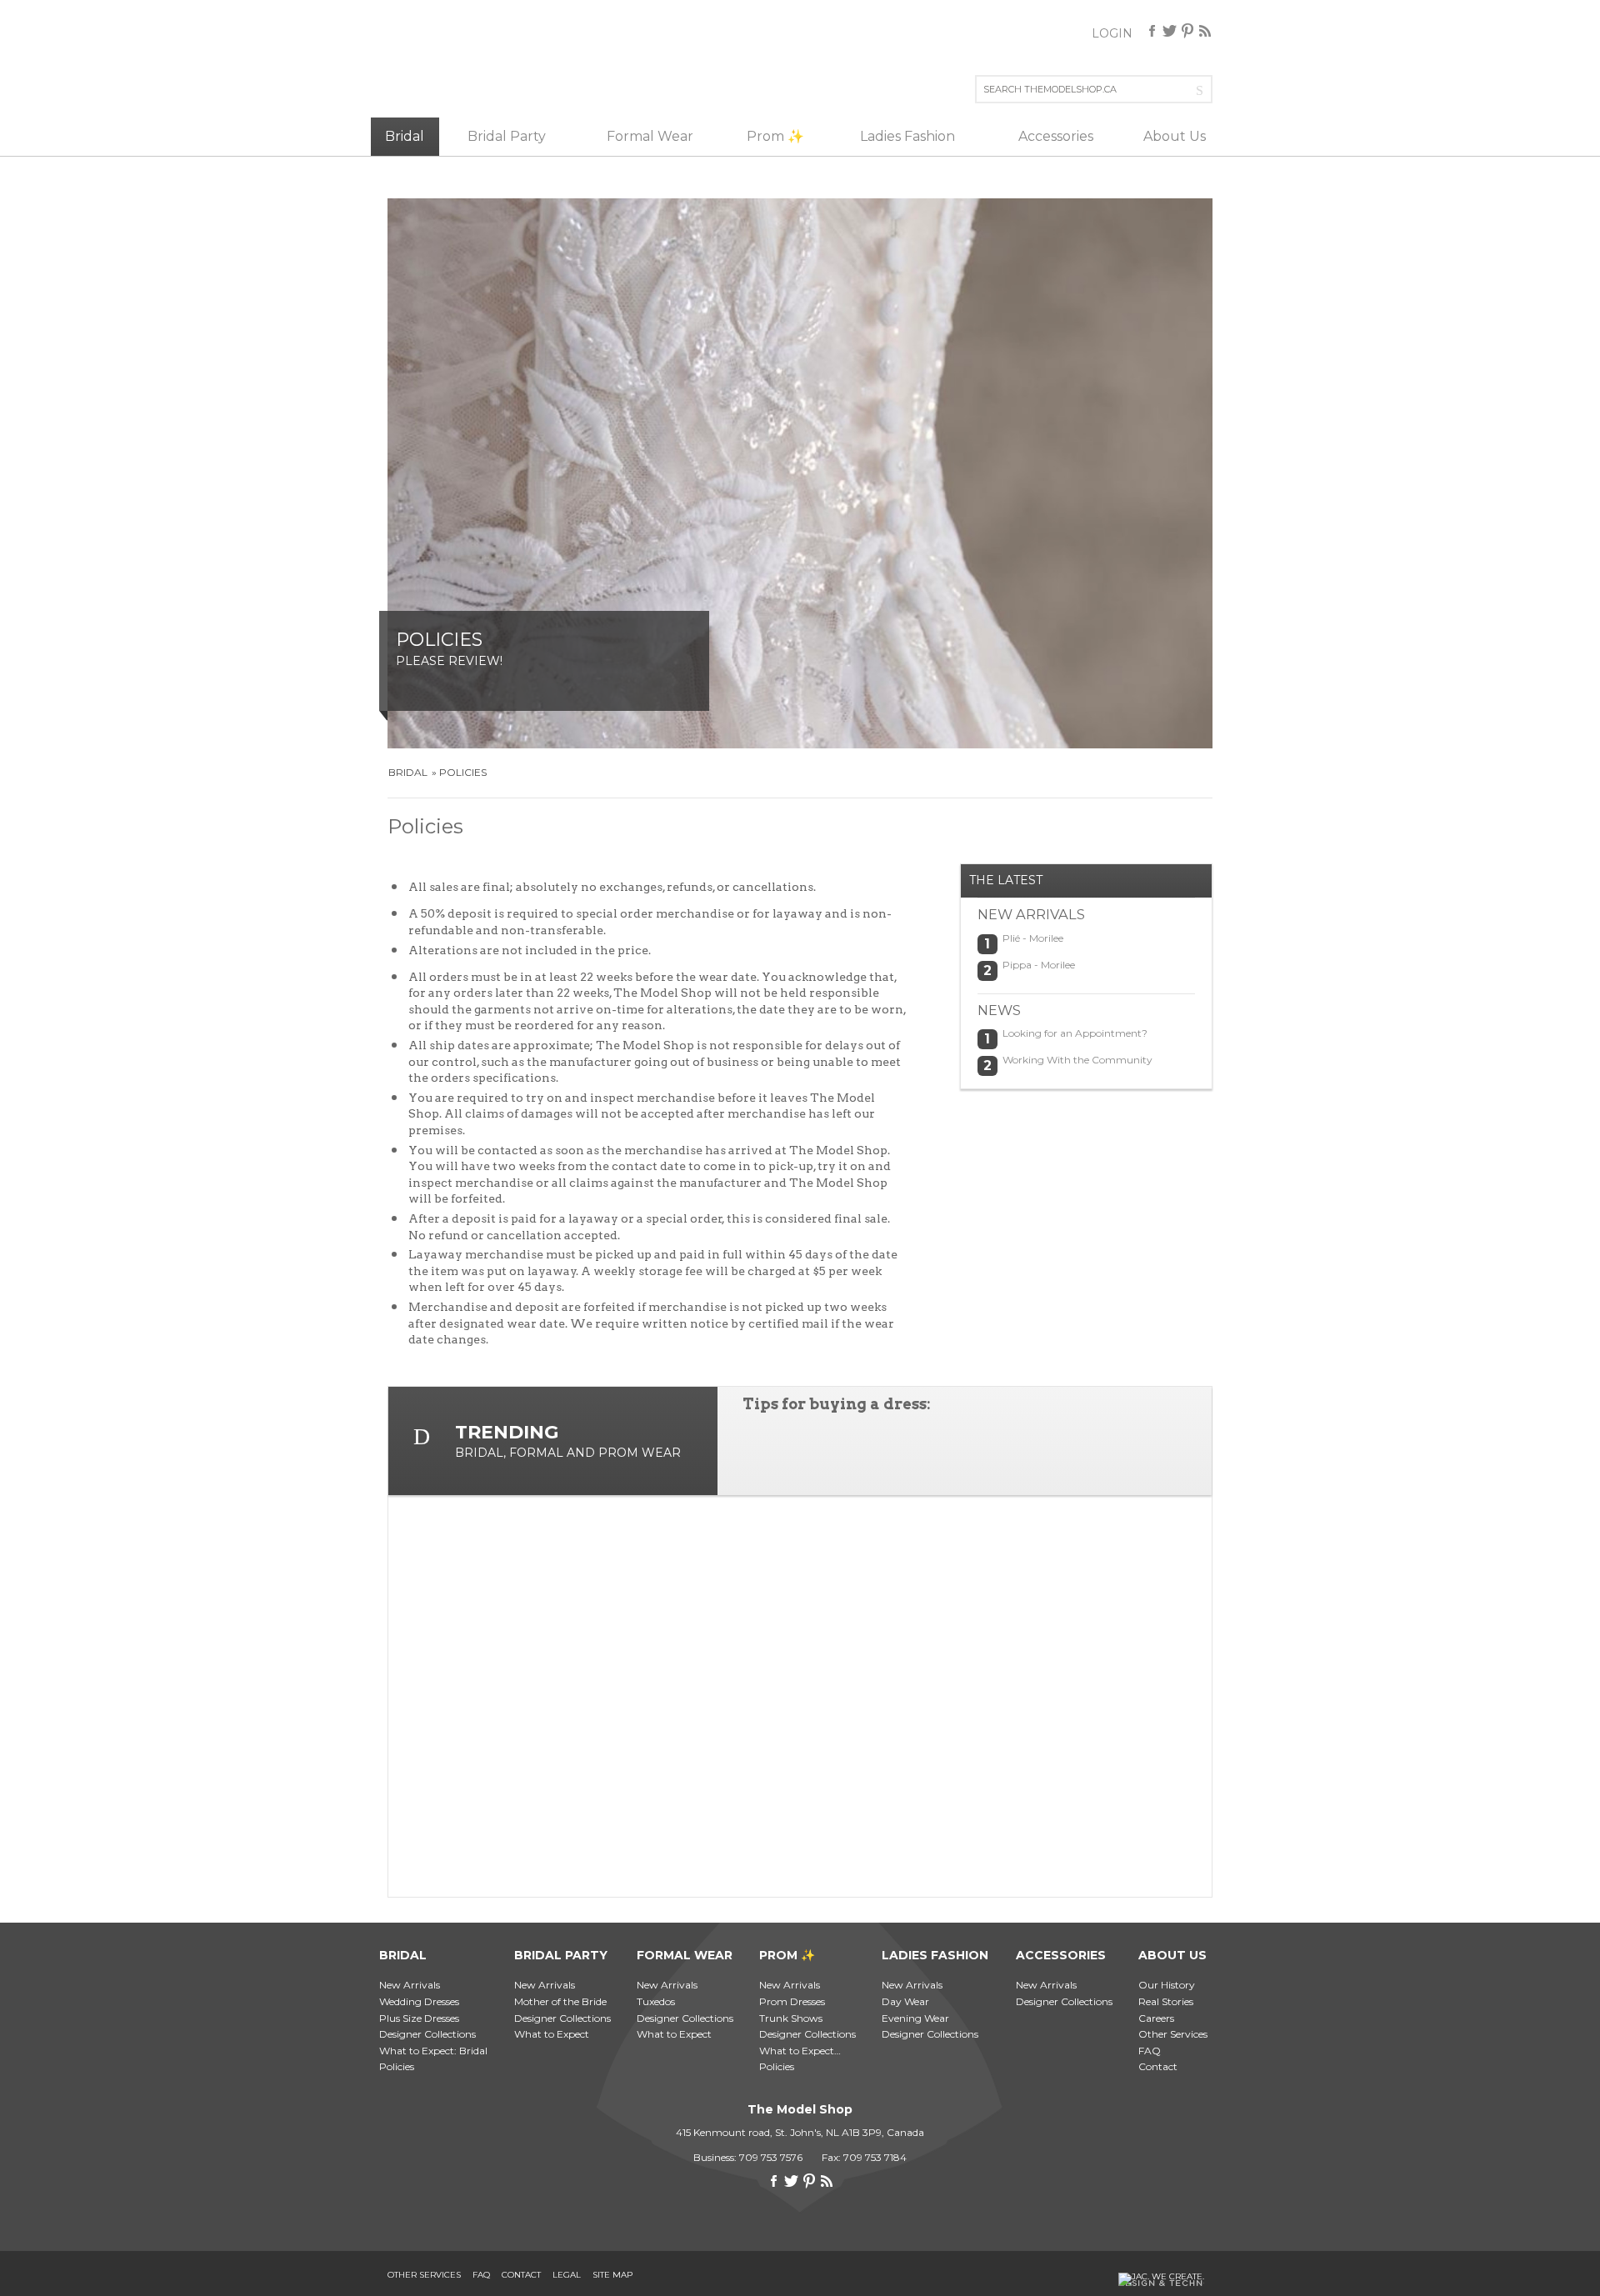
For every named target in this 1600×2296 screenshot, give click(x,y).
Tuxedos (656, 2001)
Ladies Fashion (907, 136)
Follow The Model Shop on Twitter (1170, 31)
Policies (463, 772)
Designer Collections (427, 2034)
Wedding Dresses (419, 2001)
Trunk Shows (791, 2018)
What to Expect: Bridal (433, 2051)
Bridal (405, 136)
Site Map (612, 2275)
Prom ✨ (775, 136)
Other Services (1173, 2034)
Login (1112, 33)
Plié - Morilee (1033, 938)
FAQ (1150, 2051)
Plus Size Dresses (419, 2018)
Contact (1158, 2066)
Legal (567, 2275)
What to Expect (552, 2034)
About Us (1175, 136)
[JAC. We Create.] (1161, 2279)
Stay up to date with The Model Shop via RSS (1205, 31)
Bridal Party (507, 136)
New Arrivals (410, 1985)
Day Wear (905, 2001)
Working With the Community (1077, 1060)
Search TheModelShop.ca (1203, 89)
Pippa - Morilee (1039, 965)
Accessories (1056, 136)
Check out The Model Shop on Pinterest (1187, 31)
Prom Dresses (792, 2001)
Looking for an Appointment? (1075, 1033)
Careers (1156, 2018)
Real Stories (1166, 2001)
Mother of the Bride (560, 2001)
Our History (1167, 1985)
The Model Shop (440, 63)
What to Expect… (800, 2051)
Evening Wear (915, 2018)
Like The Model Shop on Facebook (1152, 31)
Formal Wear (650, 136)
